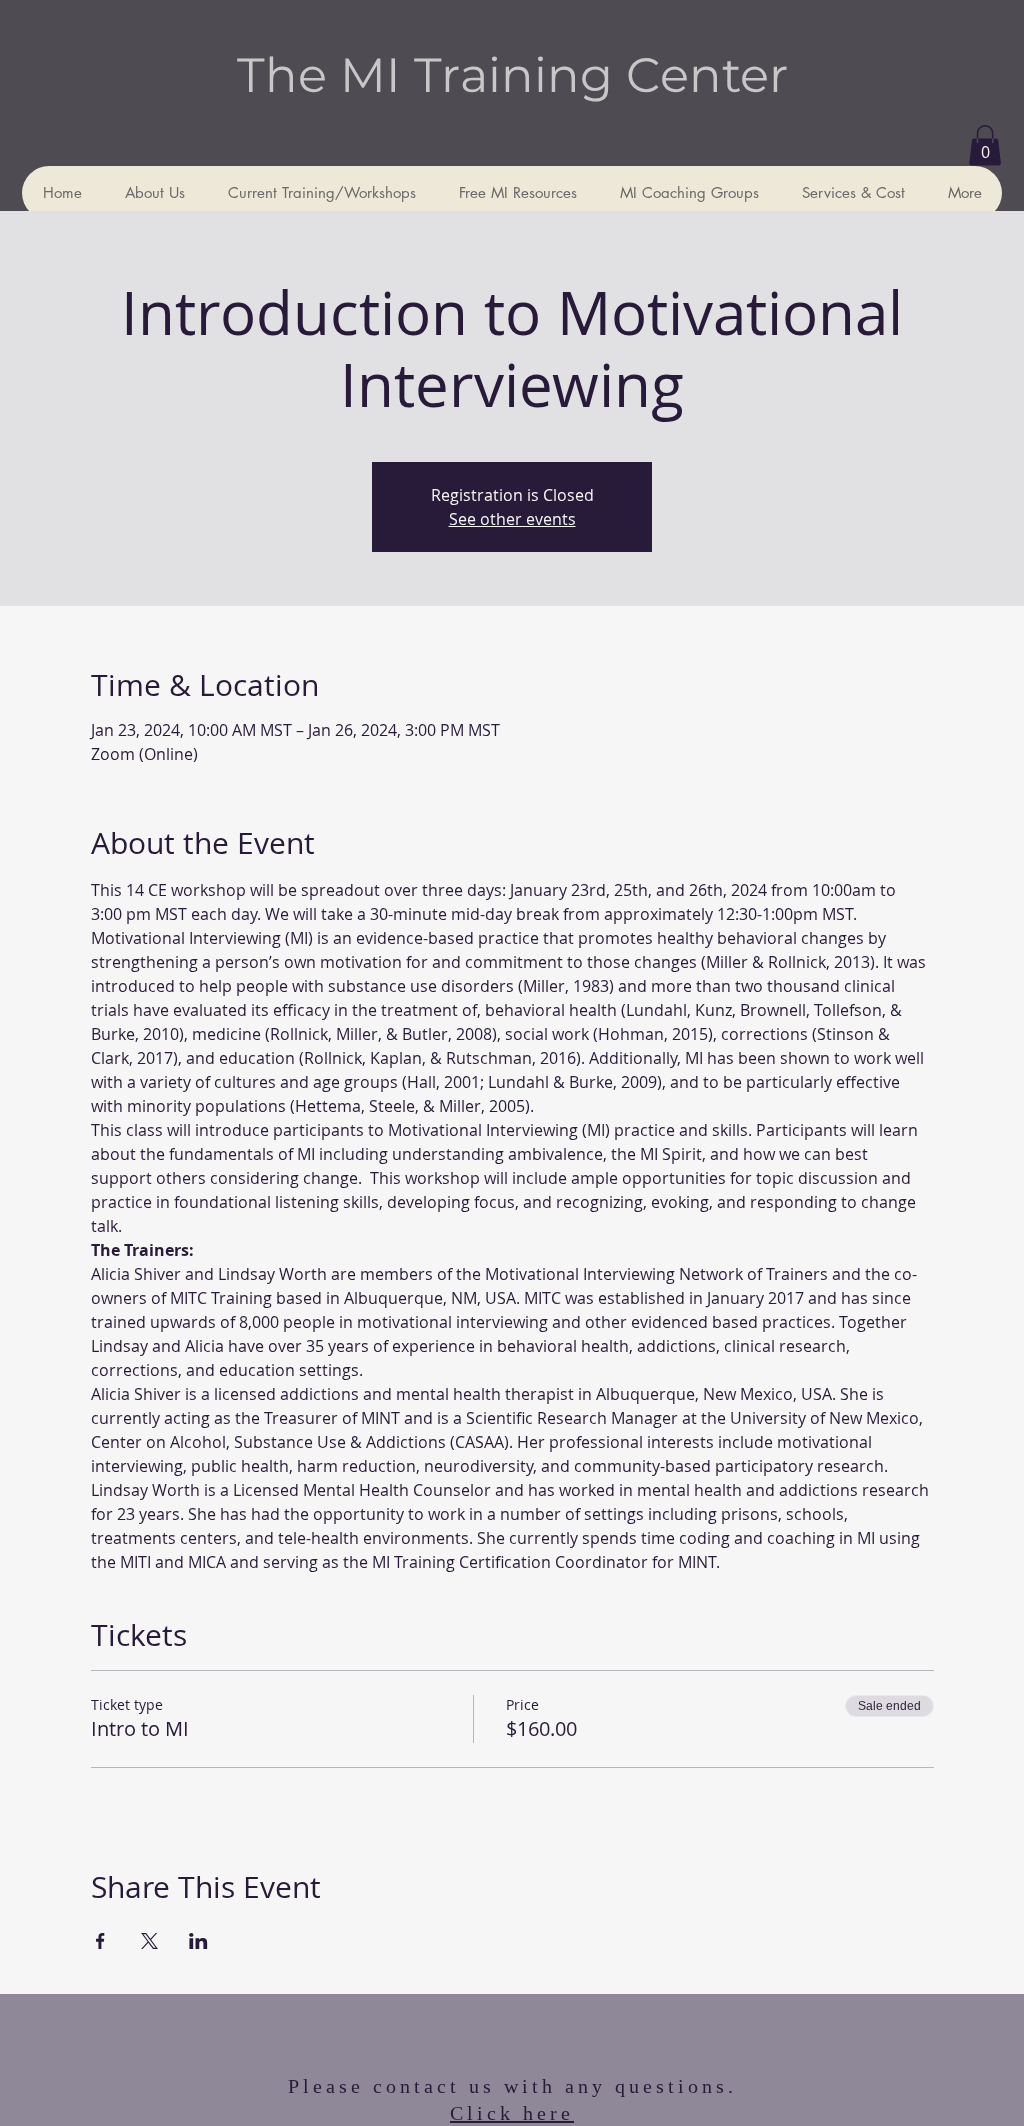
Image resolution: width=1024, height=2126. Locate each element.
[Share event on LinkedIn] (198, 1941)
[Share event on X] (149, 1941)
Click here (512, 2113)
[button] (985, 145)
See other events (512, 519)
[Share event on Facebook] (100, 1941)
